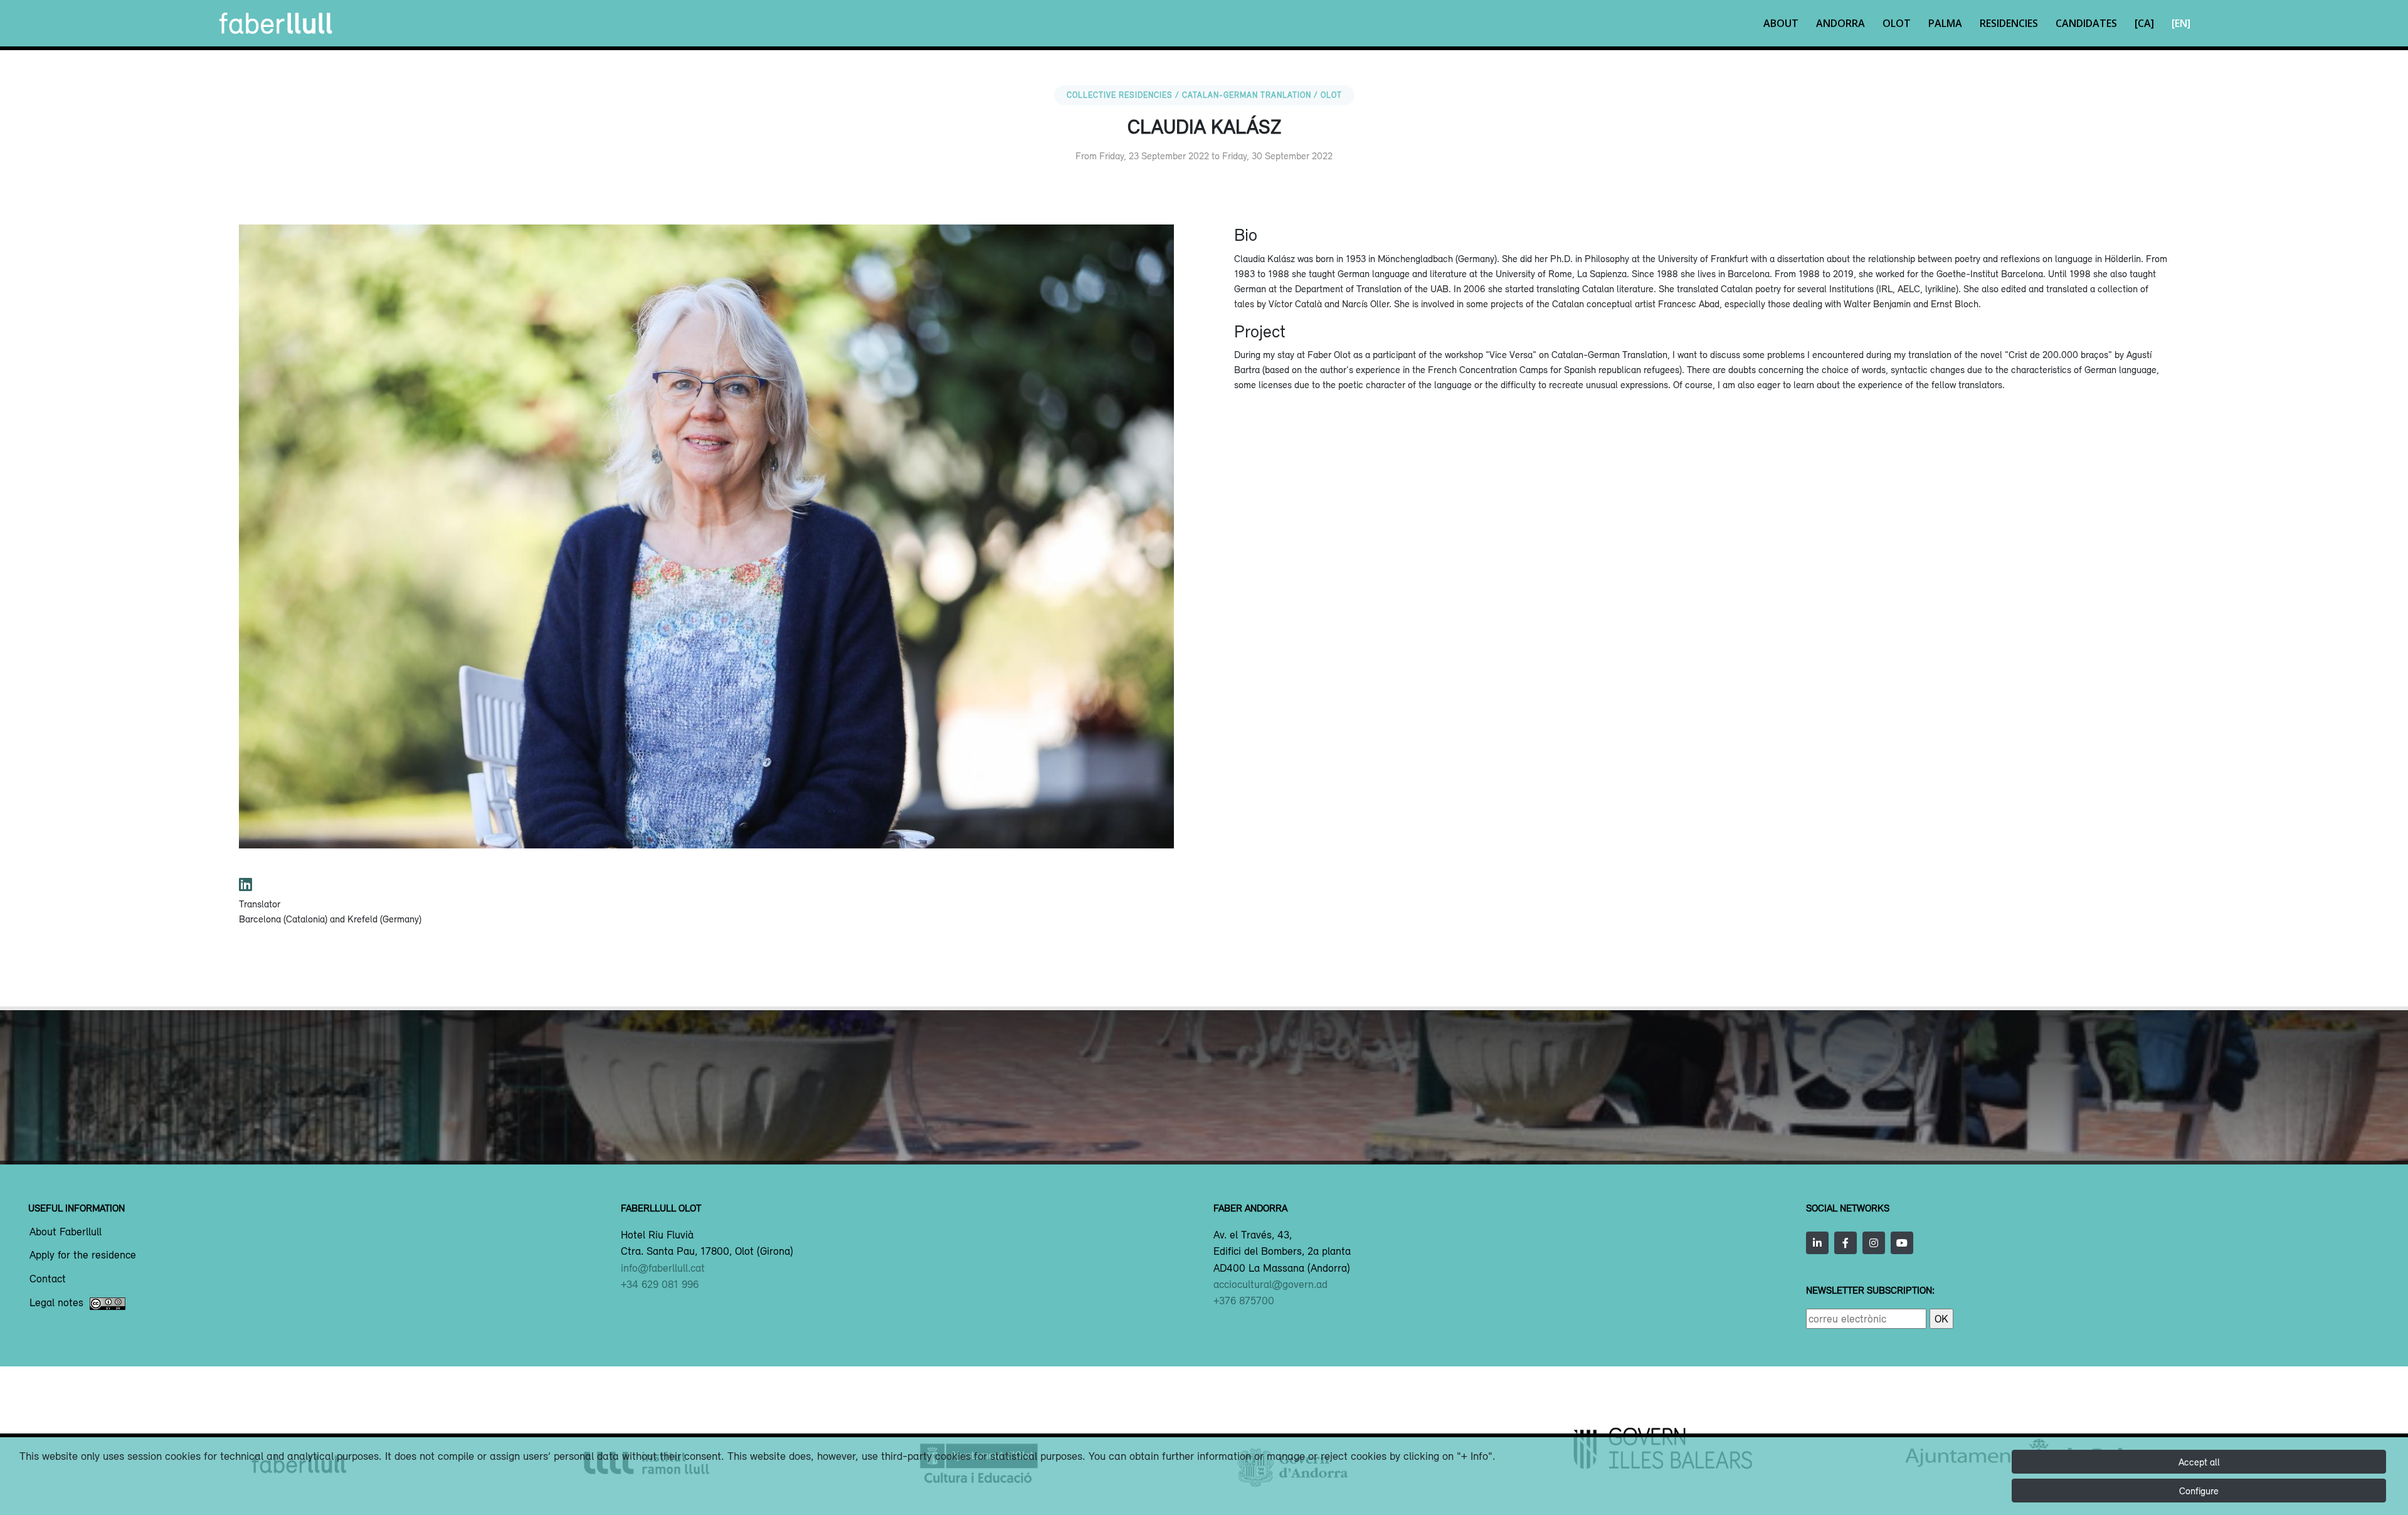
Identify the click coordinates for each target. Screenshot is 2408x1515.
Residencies (2009, 23)
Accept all (2199, 1462)
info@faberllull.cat (663, 1268)
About (1781, 23)
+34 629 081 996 (660, 1284)
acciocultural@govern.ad (1270, 1284)
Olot (1897, 23)
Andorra (1840, 23)
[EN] (2181, 23)
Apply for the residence (83, 1255)
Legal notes (56, 1303)
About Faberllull (66, 1232)
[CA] (2144, 23)
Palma (1945, 23)
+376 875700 (1244, 1301)
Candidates (2086, 23)
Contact (48, 1279)
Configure (2199, 1491)
